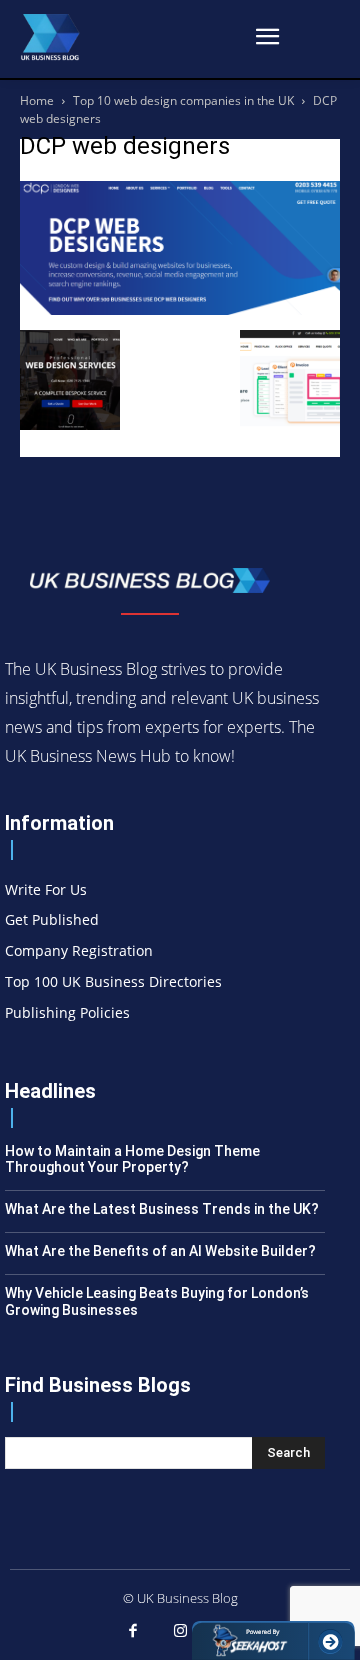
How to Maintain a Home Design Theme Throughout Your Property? (132, 1159)
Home (37, 100)
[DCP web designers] (180, 309)
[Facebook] (133, 1632)
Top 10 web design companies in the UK (183, 100)
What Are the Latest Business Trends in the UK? (162, 1209)
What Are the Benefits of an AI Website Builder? (160, 1251)
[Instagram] (180, 1632)
